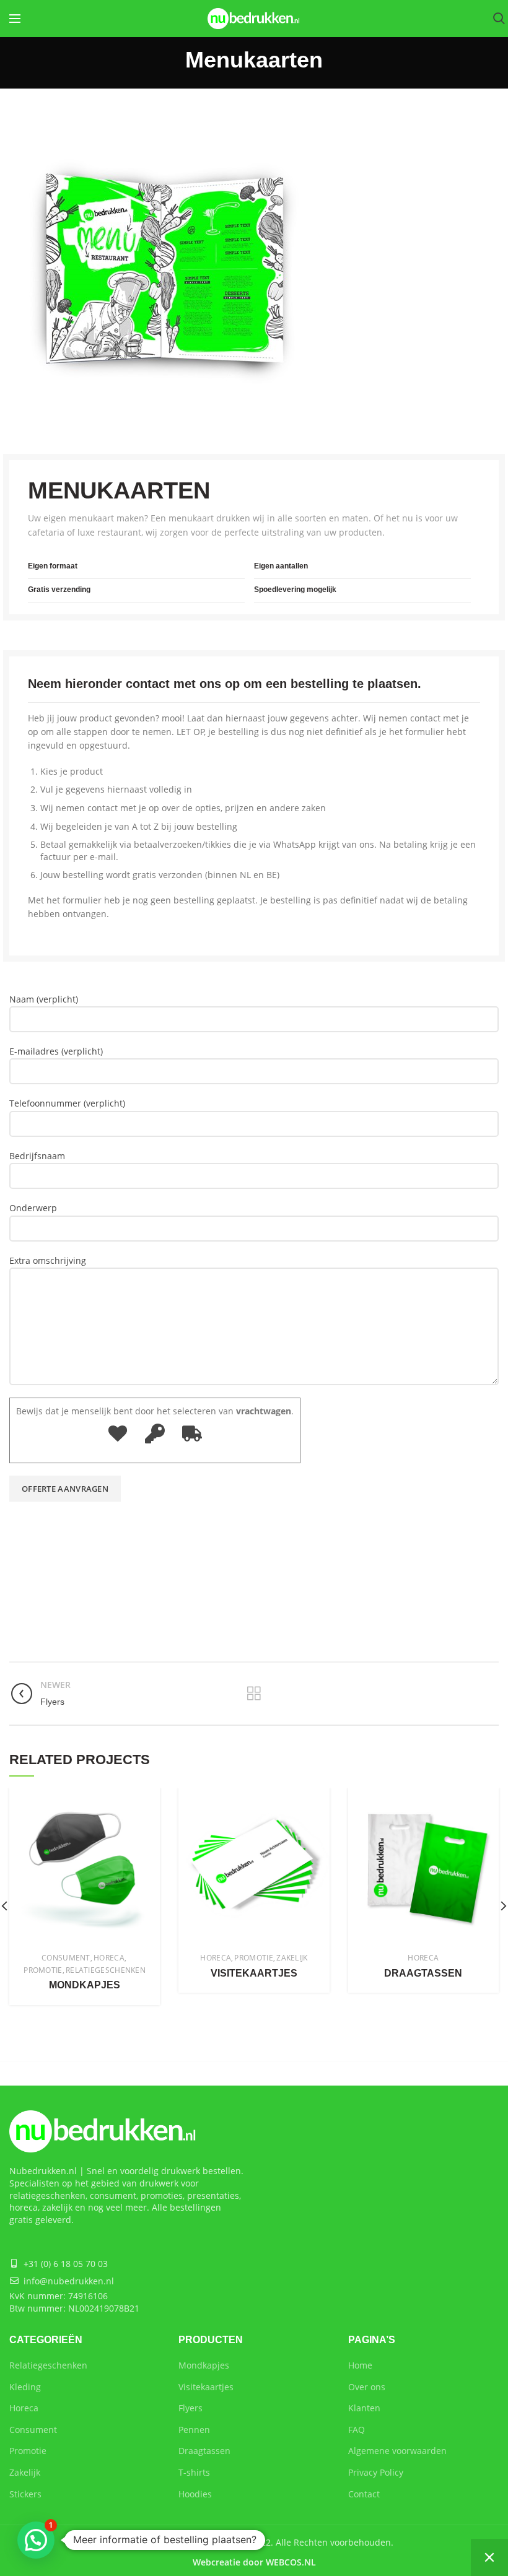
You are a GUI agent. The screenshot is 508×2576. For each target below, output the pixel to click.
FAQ (357, 2430)
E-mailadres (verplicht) (56, 1051)
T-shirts (194, 2472)
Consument (33, 2430)
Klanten (364, 2408)
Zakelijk (25, 2472)
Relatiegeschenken (48, 2365)
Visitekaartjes (254, 1973)
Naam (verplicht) (44, 999)
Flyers (190, 2408)
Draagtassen (423, 1973)
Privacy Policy (376, 2472)
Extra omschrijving (48, 1260)
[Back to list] (254, 1694)
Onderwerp (33, 1208)
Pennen (194, 2430)
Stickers (25, 2494)
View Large (151, 1797)
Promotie (28, 2451)
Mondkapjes (85, 1985)
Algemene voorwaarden (397, 2451)
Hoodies (195, 2494)
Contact (364, 2494)
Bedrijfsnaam (37, 1156)
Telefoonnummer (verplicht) (67, 1103)
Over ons (367, 2387)
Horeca (24, 2408)
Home (360, 2365)
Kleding (25, 2387)
